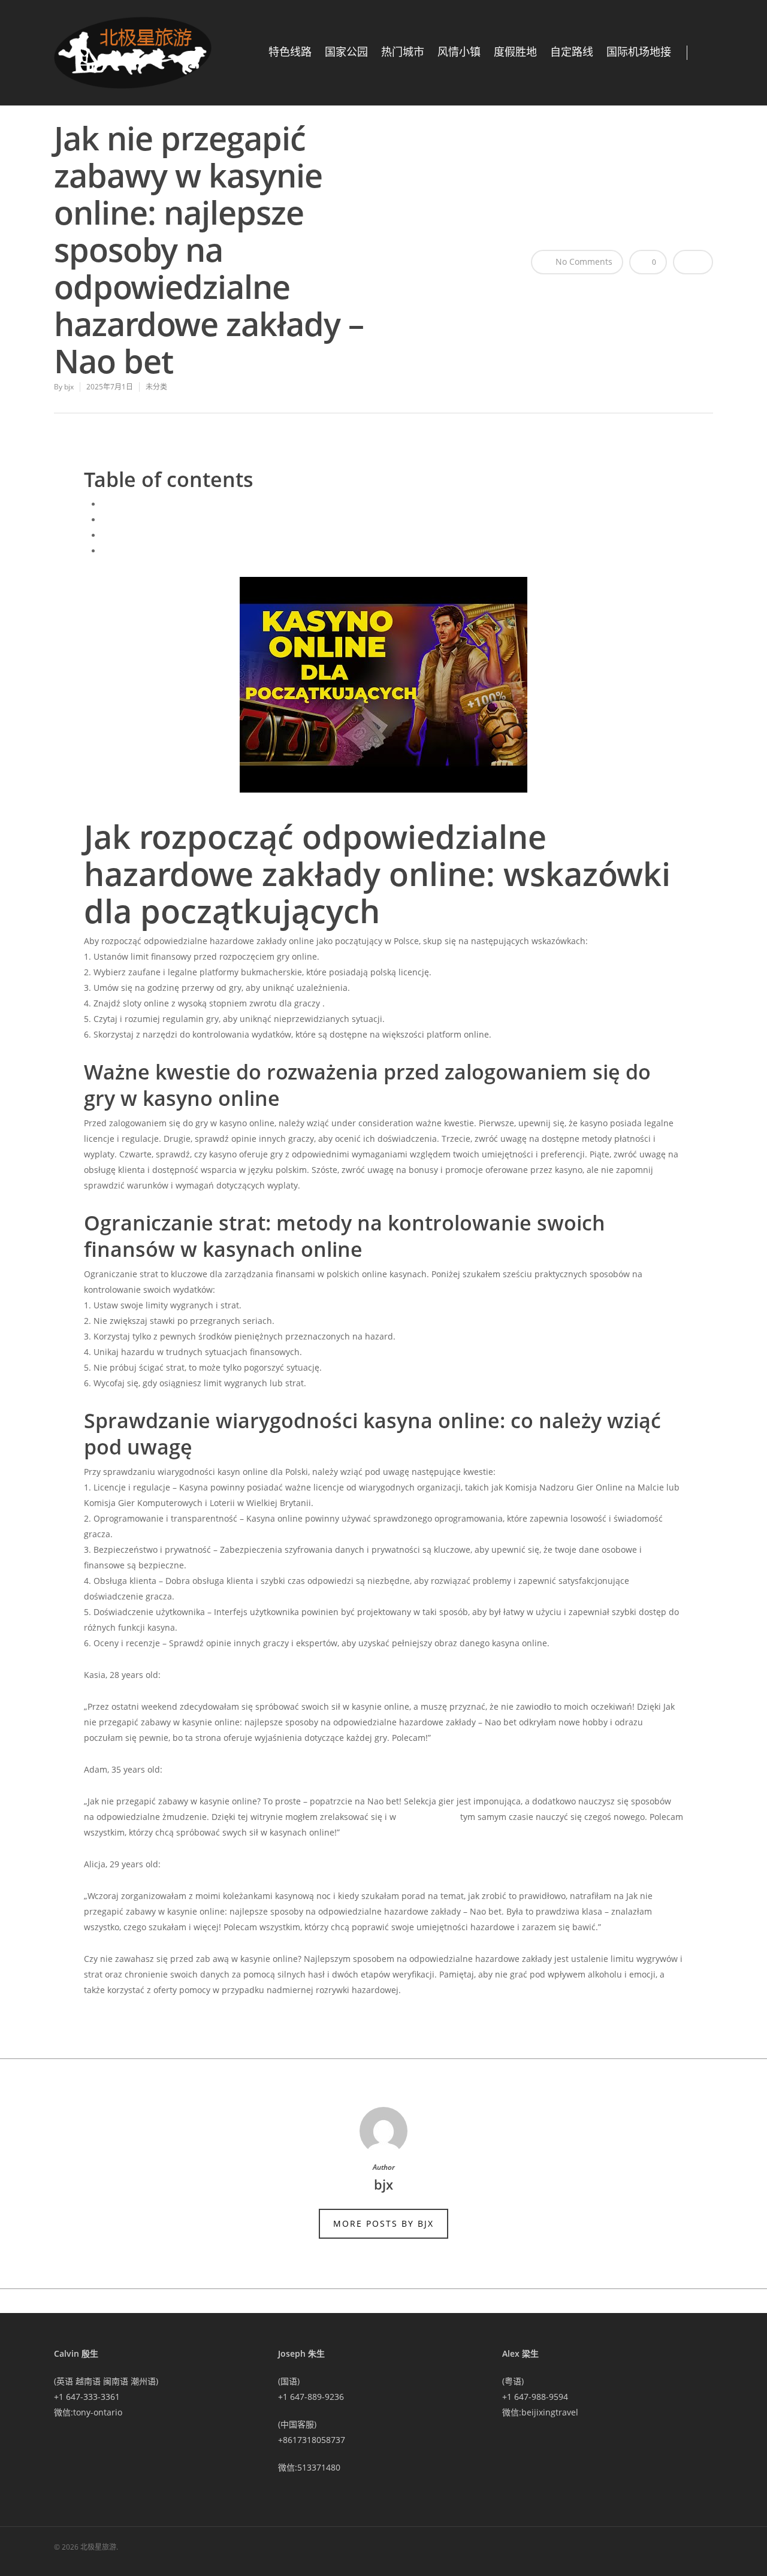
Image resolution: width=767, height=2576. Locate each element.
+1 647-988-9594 (535, 2397)
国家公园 (346, 52)
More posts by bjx (383, 2223)
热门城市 (403, 52)
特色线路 (290, 52)
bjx (69, 387)
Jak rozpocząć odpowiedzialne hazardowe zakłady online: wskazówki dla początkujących (278, 504)
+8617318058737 (312, 2440)
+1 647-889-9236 (311, 2397)
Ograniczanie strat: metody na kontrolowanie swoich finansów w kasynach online (265, 535)
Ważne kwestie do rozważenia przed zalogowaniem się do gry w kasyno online (259, 520)
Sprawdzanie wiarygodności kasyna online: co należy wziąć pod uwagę (243, 551)
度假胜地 (515, 52)
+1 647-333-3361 (87, 2397)
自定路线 (572, 52)
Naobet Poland (428, 1817)
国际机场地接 (639, 52)
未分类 (156, 387)
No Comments (583, 261)
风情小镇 (459, 52)
